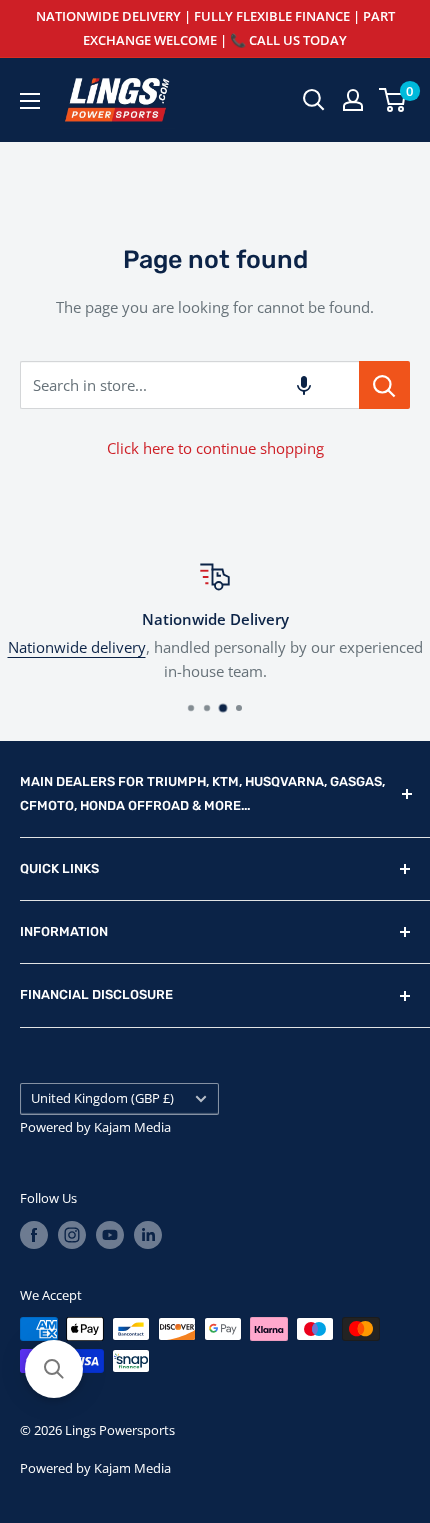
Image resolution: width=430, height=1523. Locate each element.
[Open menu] (30, 101)
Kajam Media (132, 1127)
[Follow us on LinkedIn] (148, 1235)
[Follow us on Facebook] (34, 1235)
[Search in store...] (384, 385)
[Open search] (314, 100)
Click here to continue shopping (215, 448)
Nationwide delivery (77, 647)
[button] (304, 385)
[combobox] (189, 385)
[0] (393, 100)
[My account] (353, 100)
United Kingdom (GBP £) (102, 1098)
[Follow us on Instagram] (72, 1235)
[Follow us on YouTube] (110, 1235)
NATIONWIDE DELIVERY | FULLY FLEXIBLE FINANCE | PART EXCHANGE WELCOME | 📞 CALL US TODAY (215, 28)
